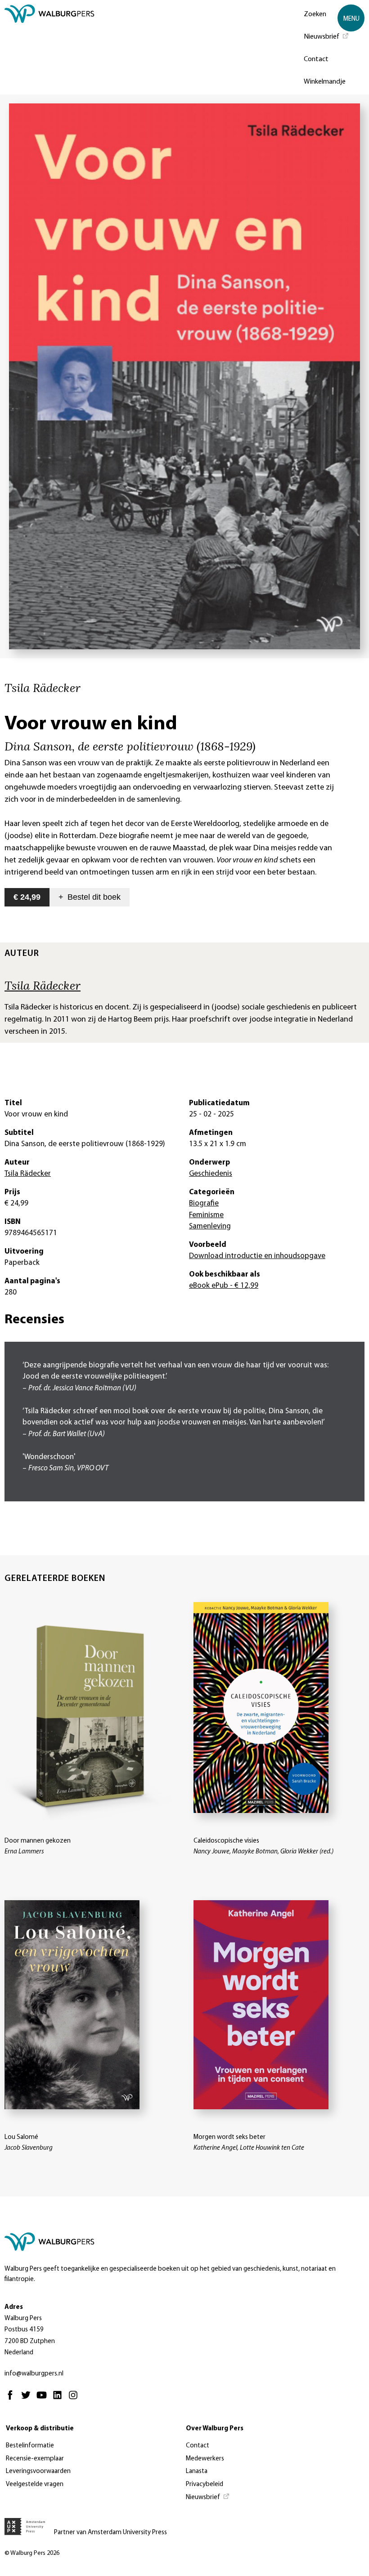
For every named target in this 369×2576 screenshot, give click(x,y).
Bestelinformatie (30, 2446)
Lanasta (197, 2471)
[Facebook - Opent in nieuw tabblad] (12, 2399)
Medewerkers (205, 2459)
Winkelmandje (325, 82)
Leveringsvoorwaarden (38, 2471)
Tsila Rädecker (43, 985)
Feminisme (206, 1215)
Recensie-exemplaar (35, 2459)
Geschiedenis (211, 1174)
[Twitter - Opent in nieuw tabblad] (28, 2399)
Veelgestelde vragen (35, 2484)
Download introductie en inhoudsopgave (257, 1256)
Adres (14, 2307)
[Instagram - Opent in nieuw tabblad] (75, 2399)
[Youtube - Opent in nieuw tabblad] (44, 2399)
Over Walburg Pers (215, 2429)
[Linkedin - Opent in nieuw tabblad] (60, 2399)
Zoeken (315, 14)
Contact (316, 59)
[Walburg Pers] (49, 49)
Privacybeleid (205, 2484)
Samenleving (210, 1226)
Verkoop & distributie (40, 2429)
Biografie (204, 1203)
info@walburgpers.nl (34, 2374)
